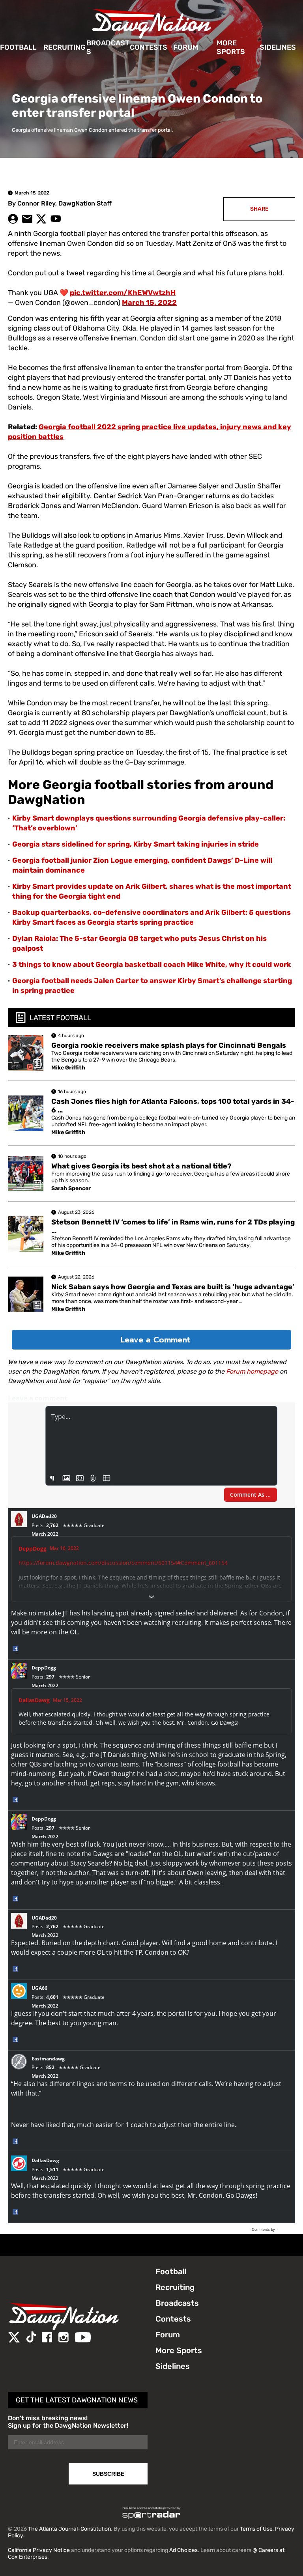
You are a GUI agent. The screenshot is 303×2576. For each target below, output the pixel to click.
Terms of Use (256, 2529)
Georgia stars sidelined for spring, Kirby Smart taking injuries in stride (136, 844)
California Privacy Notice (39, 2550)
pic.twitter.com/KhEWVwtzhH (123, 293)
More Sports (231, 48)
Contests (149, 47)
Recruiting (65, 47)
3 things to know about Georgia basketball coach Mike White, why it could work (152, 965)
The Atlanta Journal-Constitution (69, 2529)
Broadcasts (108, 48)
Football (18, 47)
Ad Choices (183, 2550)
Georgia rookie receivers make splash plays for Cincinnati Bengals (169, 1045)
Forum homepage (252, 1371)
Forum (186, 47)
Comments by (264, 2230)
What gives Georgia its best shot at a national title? (141, 1166)
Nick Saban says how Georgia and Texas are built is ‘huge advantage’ (173, 1287)
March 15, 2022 (149, 303)
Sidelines (278, 47)
